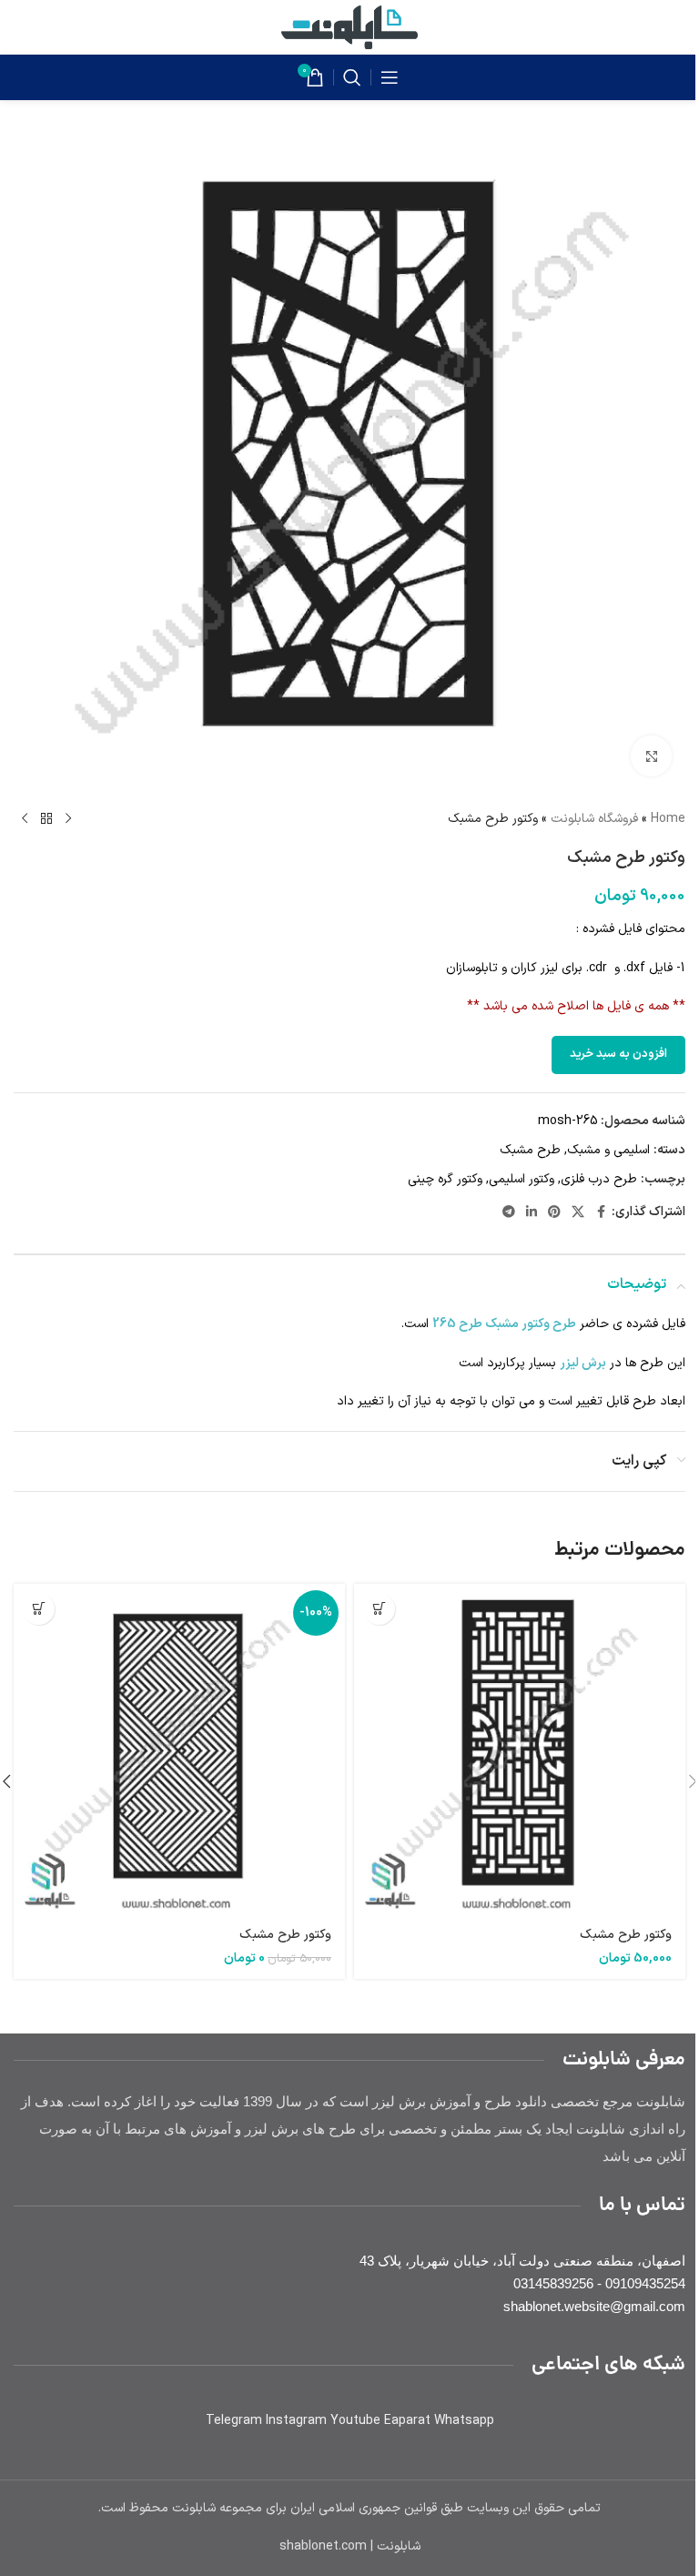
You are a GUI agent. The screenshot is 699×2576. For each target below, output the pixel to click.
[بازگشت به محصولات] (46, 819)
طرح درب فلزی (599, 1179)
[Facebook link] (601, 1213)
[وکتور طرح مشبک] (520, 1749)
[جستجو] (352, 77)
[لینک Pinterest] (554, 1213)
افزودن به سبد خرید (618, 1054)
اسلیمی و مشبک (608, 1150)
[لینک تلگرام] (509, 1213)
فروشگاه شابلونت (594, 819)
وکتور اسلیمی (522, 1179)
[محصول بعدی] (25, 819)
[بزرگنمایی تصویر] (651, 756)
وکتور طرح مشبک (626, 1935)
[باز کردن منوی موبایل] (390, 77)
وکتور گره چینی (445, 1179)
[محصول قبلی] (68, 819)
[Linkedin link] (532, 1213)
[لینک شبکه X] (578, 1213)
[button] (379, 1609)
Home (668, 819)
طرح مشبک (530, 1150)
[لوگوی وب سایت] (349, 27)
